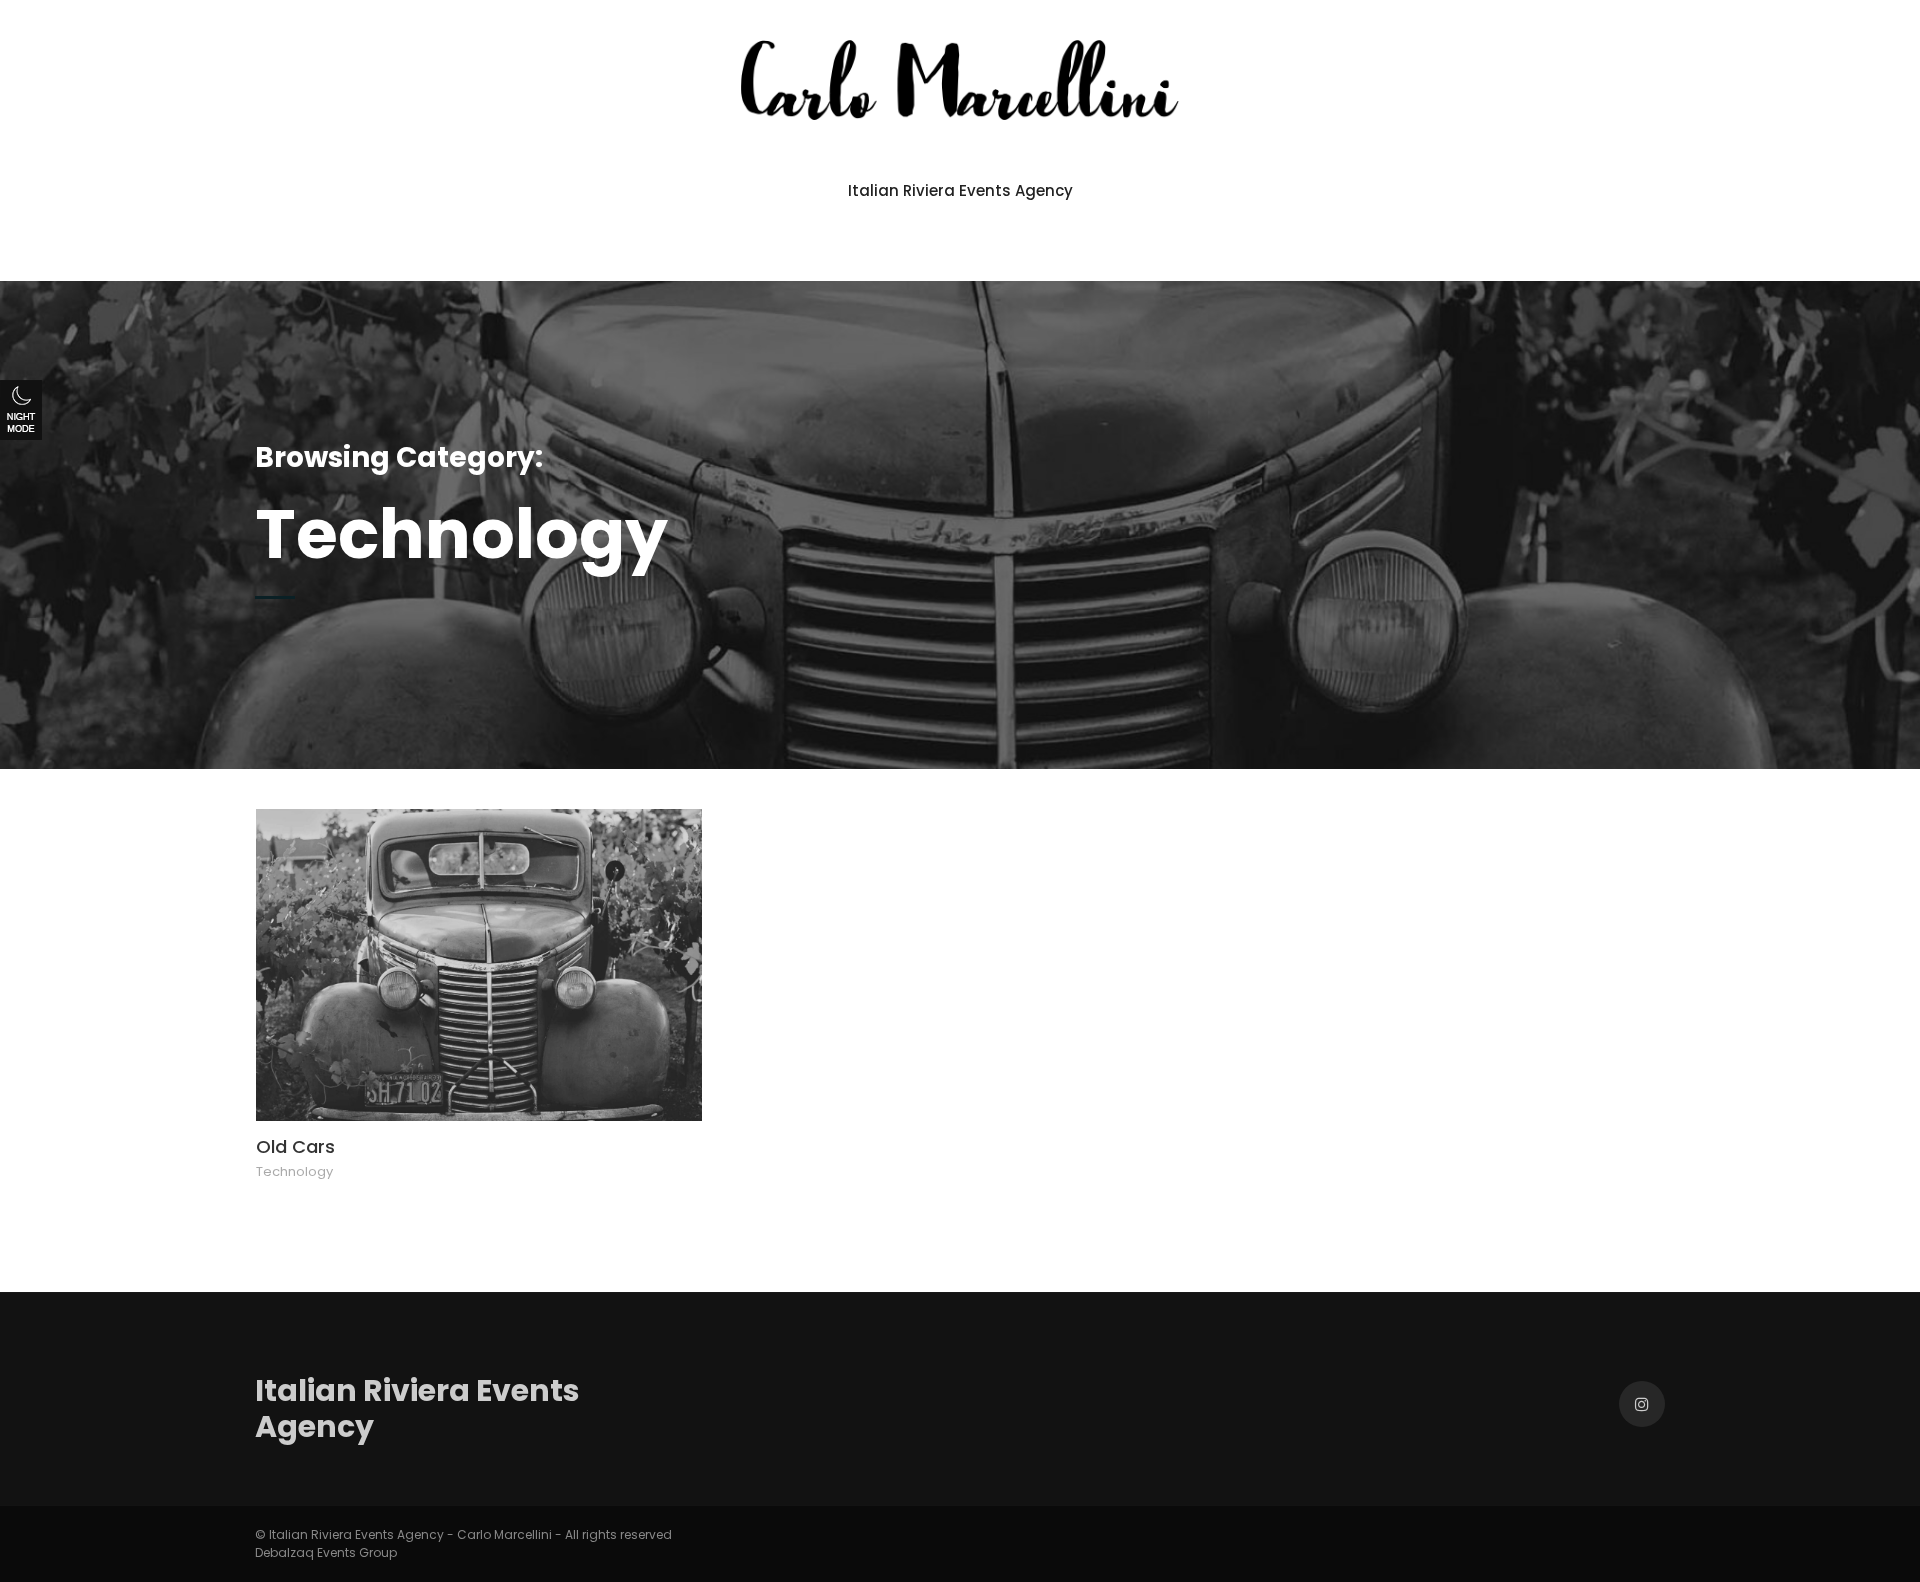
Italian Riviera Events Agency (960, 190)
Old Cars (295, 1146)
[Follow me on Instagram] (1642, 1404)
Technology (294, 1171)
